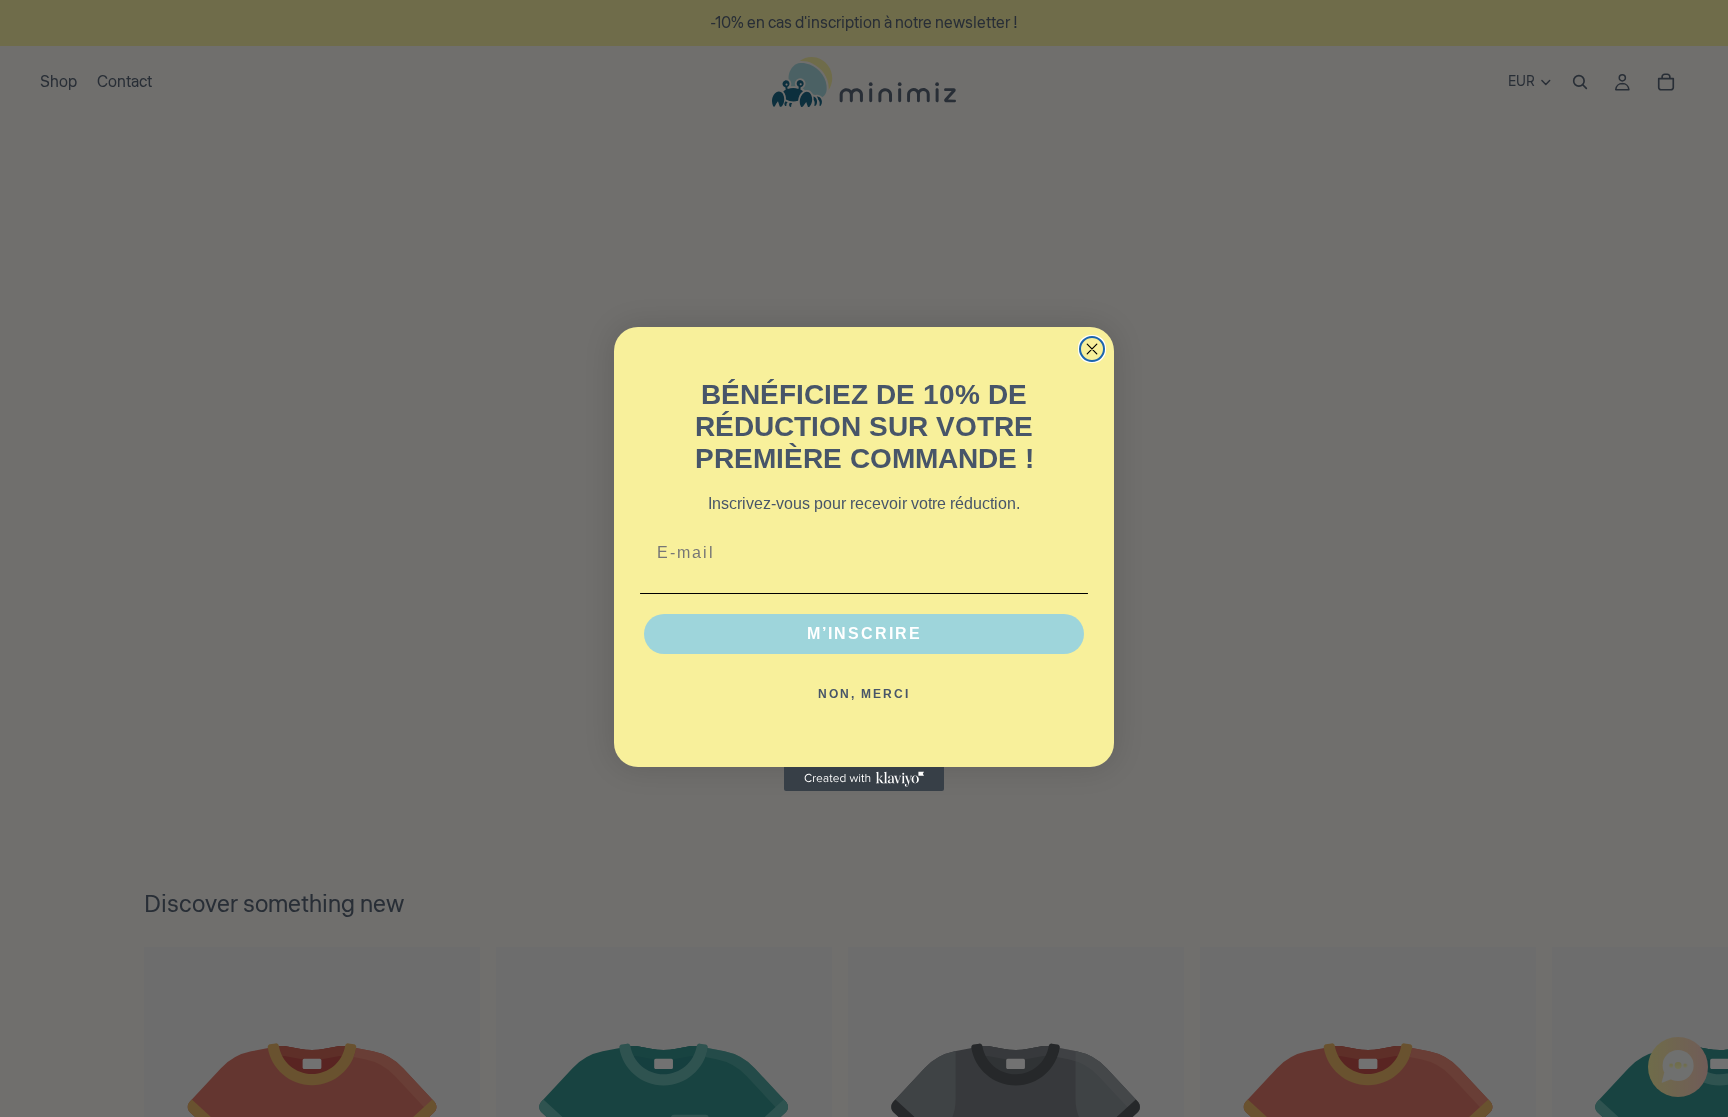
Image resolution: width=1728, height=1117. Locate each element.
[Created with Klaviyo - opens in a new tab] (864, 779)
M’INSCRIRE (864, 633)
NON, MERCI (864, 694)
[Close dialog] (1092, 349)
